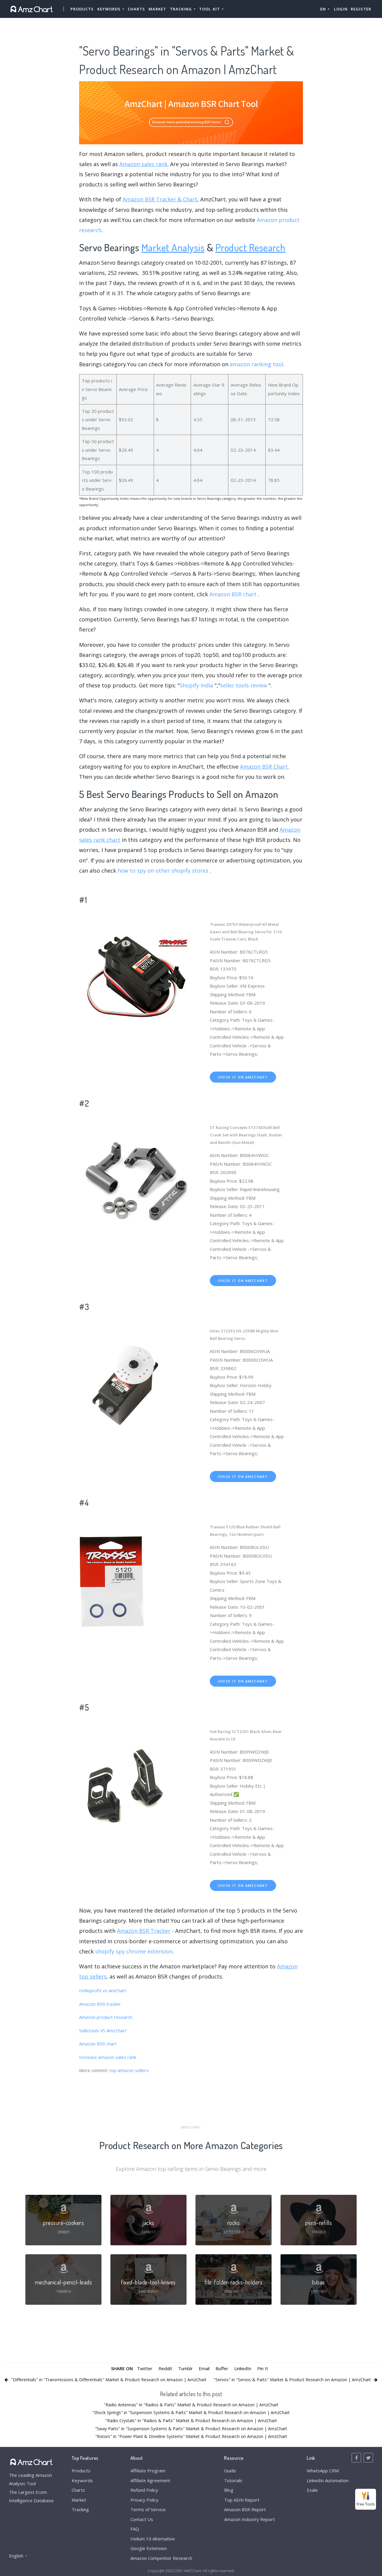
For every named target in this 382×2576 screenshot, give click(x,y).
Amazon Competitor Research (161, 2558)
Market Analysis (173, 247)
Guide (230, 2471)
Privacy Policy (144, 2500)
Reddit (165, 2368)
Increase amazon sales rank (108, 2057)
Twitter (145, 2368)
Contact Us (142, 2519)
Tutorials (233, 2480)
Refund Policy (144, 2490)
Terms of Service (148, 2509)
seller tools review (244, 685)
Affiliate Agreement (150, 2480)
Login (341, 9)
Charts (136, 9)
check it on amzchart (243, 1077)
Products (82, 9)
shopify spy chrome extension (134, 1951)
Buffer (222, 2368)
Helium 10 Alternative (153, 2539)
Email (204, 2368)
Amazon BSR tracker (100, 2004)
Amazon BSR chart (233, 594)
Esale (312, 2490)
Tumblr (185, 2368)
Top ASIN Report (242, 2500)
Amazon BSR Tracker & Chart (160, 199)
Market (157, 9)
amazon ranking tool (257, 364)
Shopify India (196, 685)
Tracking (80, 2509)
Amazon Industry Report (249, 2519)
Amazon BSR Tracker (144, 1931)
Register (361, 9)
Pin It (263, 2368)
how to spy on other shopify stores (163, 871)
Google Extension (149, 2548)
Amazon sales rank (143, 164)
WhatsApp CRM (323, 2471)
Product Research (251, 247)
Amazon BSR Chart (264, 767)
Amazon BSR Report (245, 2509)
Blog (229, 2490)
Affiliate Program (148, 2471)
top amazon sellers (129, 2070)
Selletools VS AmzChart (103, 2031)
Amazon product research (106, 2017)
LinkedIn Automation (328, 2480)
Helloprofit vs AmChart (103, 1990)
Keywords (82, 2480)
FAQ (135, 2529)
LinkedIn (243, 2368)
